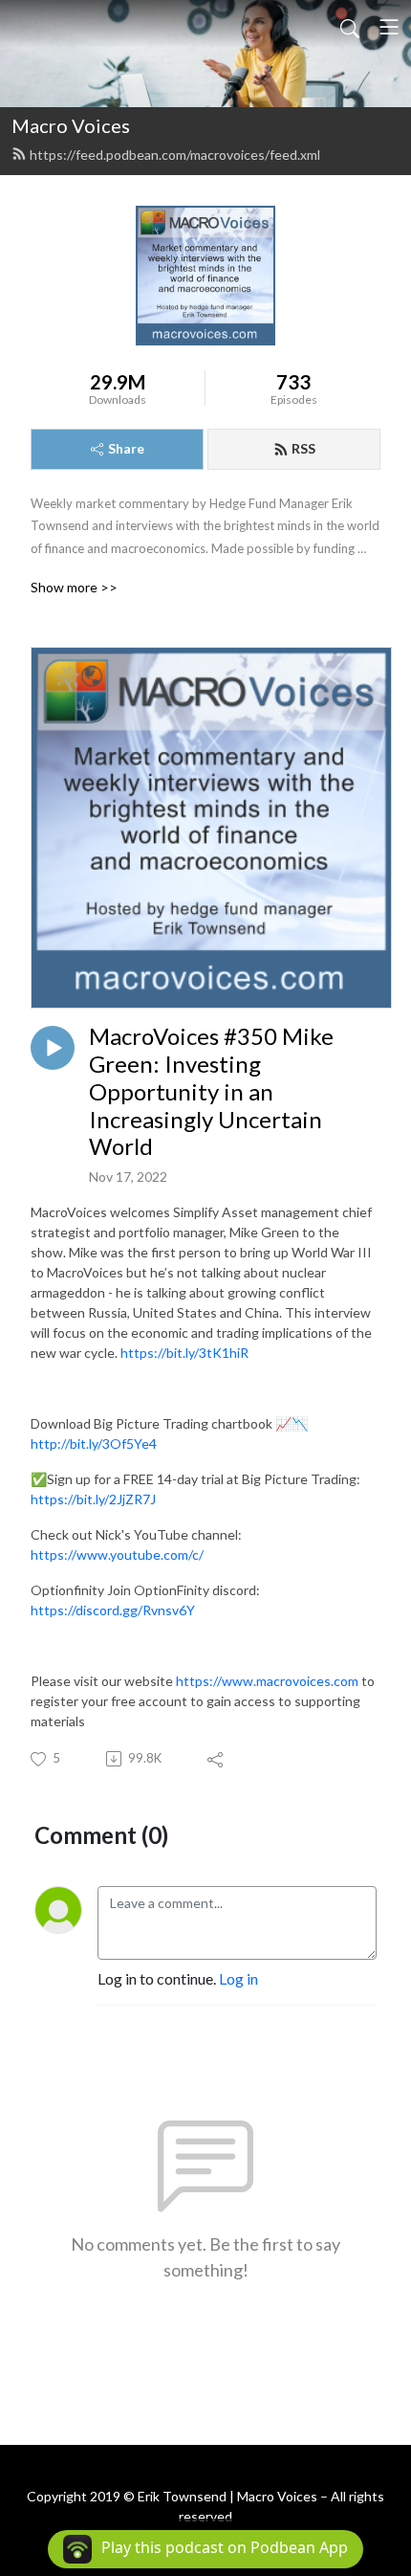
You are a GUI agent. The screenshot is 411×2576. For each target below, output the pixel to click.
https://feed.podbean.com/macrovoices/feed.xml (175, 155)
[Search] (350, 27)
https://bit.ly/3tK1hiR (184, 1353)
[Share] (216, 1759)
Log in (238, 1978)
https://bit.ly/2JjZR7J (93, 1499)
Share (126, 448)
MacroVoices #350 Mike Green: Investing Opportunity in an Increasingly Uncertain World (211, 1091)
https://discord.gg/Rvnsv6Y (113, 1610)
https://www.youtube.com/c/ (117, 1554)
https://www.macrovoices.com (267, 1681)
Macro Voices (71, 125)
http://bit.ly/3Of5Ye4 (94, 1443)
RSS (303, 448)
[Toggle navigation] (389, 27)
